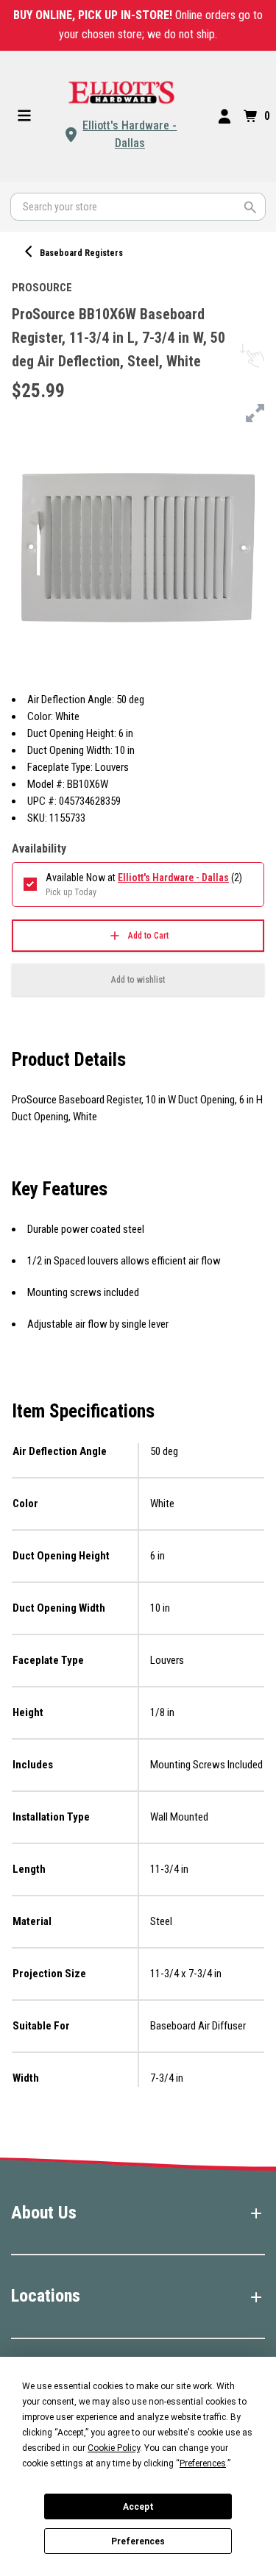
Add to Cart (148, 936)
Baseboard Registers (81, 253)
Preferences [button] (203, 2463)
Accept (138, 2507)
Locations (46, 2296)
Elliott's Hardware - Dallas (130, 134)
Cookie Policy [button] (114, 2448)
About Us (44, 2213)
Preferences (138, 2541)
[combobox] (138, 207)
